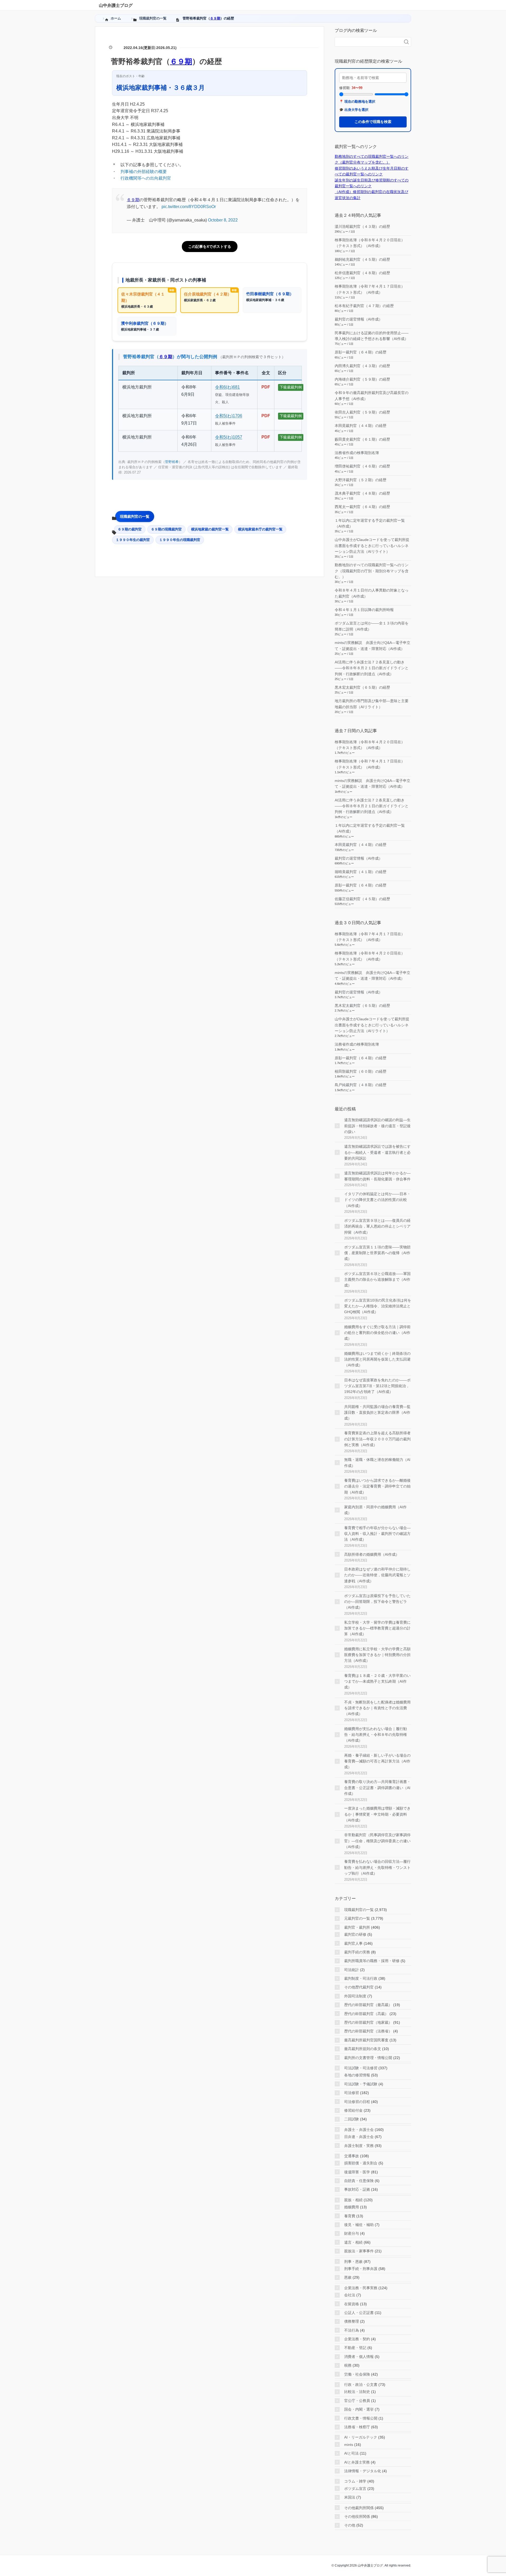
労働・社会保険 (357, 2374)
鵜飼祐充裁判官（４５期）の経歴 (362, 259)
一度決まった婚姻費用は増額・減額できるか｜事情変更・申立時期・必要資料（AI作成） (377, 1814)
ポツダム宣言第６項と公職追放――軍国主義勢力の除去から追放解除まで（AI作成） (377, 1280)
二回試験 (352, 2119)
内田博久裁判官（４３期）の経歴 (362, 366)
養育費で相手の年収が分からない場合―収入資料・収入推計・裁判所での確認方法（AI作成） (377, 1534)
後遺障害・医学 (357, 2172)
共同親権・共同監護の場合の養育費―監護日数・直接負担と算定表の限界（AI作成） (377, 1413)
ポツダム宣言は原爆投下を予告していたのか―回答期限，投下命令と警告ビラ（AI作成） (377, 1602)
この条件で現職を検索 (373, 122)
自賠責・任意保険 (359, 2181)
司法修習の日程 (357, 2102)
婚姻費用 (352, 2207)
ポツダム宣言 (355, 2489)
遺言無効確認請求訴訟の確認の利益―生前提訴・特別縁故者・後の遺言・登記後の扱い (377, 1126)
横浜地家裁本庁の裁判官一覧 (260, 529)
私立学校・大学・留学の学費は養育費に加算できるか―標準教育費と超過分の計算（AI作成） (377, 1628)
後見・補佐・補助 (359, 2225)
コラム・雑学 (355, 2481)
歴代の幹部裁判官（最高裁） (368, 2005)
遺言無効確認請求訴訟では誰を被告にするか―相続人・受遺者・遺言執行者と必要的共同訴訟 (377, 1152)
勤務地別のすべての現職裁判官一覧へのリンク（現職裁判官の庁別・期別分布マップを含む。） (372, 571)
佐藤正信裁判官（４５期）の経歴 (362, 899)
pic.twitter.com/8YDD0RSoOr (189, 207)
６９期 (215, 18)
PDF (266, 387)
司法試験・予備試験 (361, 2084)
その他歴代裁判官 (359, 1987)
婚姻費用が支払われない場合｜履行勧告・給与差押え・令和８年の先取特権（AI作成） (376, 1735)
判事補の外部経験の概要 (144, 172)
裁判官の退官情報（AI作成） (359, 319)
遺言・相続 (353, 2242)
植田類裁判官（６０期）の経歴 (361, 1071)
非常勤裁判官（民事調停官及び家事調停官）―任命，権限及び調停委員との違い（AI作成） (377, 1841)
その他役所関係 (357, 2516)
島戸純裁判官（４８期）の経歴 (361, 1085)
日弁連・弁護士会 (359, 2137)
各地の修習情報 (357, 2075)
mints (349, 2445)
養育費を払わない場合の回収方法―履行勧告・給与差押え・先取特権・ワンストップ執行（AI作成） (377, 1867)
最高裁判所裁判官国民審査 (366, 2040)
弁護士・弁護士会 (359, 2130)
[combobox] (368, 42)
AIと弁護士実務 (357, 2462)
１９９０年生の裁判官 (133, 540)
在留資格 (352, 2304)
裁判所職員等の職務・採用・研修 (372, 1961)
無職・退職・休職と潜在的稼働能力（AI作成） (377, 1462)
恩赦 (348, 2277)
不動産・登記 (355, 2348)
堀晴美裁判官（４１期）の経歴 (361, 872)
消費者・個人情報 (359, 2357)
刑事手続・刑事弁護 (361, 2269)
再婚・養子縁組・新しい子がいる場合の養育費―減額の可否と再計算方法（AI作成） (377, 1761)
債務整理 (352, 2321)
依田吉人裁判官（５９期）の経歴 (362, 412)
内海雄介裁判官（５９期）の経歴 (362, 379)
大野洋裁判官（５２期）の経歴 (361, 480)
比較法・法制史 (357, 2392)
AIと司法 (351, 2453)
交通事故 (352, 2156)
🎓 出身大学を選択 (354, 110)
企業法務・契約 (357, 2339)
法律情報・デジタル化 (363, 2471)
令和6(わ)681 (227, 387)
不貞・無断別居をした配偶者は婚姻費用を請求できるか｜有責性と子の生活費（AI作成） (377, 1708)
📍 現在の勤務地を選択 (357, 102)
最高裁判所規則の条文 (363, 2049)
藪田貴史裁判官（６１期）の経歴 (362, 439)
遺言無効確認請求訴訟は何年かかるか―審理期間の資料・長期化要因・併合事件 (377, 1176)
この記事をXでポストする (210, 247)
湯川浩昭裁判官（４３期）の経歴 (362, 226)
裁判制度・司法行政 (361, 1978)
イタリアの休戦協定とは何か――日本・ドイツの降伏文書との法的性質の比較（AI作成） (377, 1200)
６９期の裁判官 (130, 529)
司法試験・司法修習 (361, 2068)
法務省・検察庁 (357, 2427)
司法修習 (352, 2093)
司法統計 (352, 1970)
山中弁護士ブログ (116, 5)
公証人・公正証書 (359, 2313)
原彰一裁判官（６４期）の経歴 (361, 352)
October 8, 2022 (223, 220)
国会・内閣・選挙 (359, 2409)
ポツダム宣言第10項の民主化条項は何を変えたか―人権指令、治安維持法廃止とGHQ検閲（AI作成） (378, 1306)
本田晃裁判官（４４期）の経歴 (361, 426)
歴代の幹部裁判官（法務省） (368, 2031)
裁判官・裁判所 (357, 1927)
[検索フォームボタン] (406, 42)
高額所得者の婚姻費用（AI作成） (372, 1554)
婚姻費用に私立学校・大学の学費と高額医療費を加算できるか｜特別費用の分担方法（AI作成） (377, 1655)
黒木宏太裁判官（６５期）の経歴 (362, 687)
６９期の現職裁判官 (166, 529)
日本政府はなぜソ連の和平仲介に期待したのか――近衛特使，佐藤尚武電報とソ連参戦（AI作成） (377, 1575)
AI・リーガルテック (361, 2437)
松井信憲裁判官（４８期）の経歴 (362, 273)
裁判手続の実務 (357, 1952)
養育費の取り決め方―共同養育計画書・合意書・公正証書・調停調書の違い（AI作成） (377, 1788)
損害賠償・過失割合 (361, 2163)
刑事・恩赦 (353, 2262)
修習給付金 (353, 2110)
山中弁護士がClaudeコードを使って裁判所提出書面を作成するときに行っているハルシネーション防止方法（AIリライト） (372, 546)
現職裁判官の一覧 (135, 516)
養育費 (350, 2216)
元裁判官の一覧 (357, 1918)
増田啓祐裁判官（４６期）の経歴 (362, 466)
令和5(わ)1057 (229, 437)
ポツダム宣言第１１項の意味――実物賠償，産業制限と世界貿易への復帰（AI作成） (377, 1253)
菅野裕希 (172, 462)
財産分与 (352, 2233)
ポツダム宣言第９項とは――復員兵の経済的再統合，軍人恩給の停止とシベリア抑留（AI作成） (377, 1226)
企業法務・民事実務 (361, 2288)
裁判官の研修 (355, 1934)
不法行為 (352, 2330)
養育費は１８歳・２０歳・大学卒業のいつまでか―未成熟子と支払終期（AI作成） (377, 1681)
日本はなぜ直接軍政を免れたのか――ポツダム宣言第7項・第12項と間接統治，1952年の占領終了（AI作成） (377, 1386)
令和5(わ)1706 (229, 416)
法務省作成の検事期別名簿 (357, 453)
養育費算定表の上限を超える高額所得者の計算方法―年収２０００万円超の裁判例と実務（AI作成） (377, 1439)
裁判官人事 (353, 1943)
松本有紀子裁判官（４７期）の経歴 (364, 306)
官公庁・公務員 (357, 2401)
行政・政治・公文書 (361, 2385)
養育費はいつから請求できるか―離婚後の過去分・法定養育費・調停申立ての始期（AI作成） (377, 1486)
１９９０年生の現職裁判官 (180, 540)
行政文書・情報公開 (361, 2418)
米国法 (350, 2497)
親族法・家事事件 (359, 2251)
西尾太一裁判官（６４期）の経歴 (362, 507)
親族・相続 (353, 2200)
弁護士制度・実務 (359, 2146)
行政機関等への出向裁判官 (146, 178)
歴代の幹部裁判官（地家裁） (368, 2022)
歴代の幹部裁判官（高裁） (366, 2014)
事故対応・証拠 (357, 2189)
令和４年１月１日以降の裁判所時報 (364, 610)
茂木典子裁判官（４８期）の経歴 (362, 493)
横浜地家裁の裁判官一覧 (210, 529)
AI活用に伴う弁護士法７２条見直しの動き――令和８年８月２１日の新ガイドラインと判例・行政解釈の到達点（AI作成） (372, 668)
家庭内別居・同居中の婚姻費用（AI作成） (375, 1510)
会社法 (350, 2295)
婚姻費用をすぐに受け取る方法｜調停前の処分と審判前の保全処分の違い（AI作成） (377, 1333)
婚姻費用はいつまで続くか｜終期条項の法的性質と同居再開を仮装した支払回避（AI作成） (377, 1359)
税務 (348, 2365)
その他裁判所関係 (359, 2508)
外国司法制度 (355, 1996)
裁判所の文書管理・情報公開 (368, 2058)
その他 (350, 2525)
